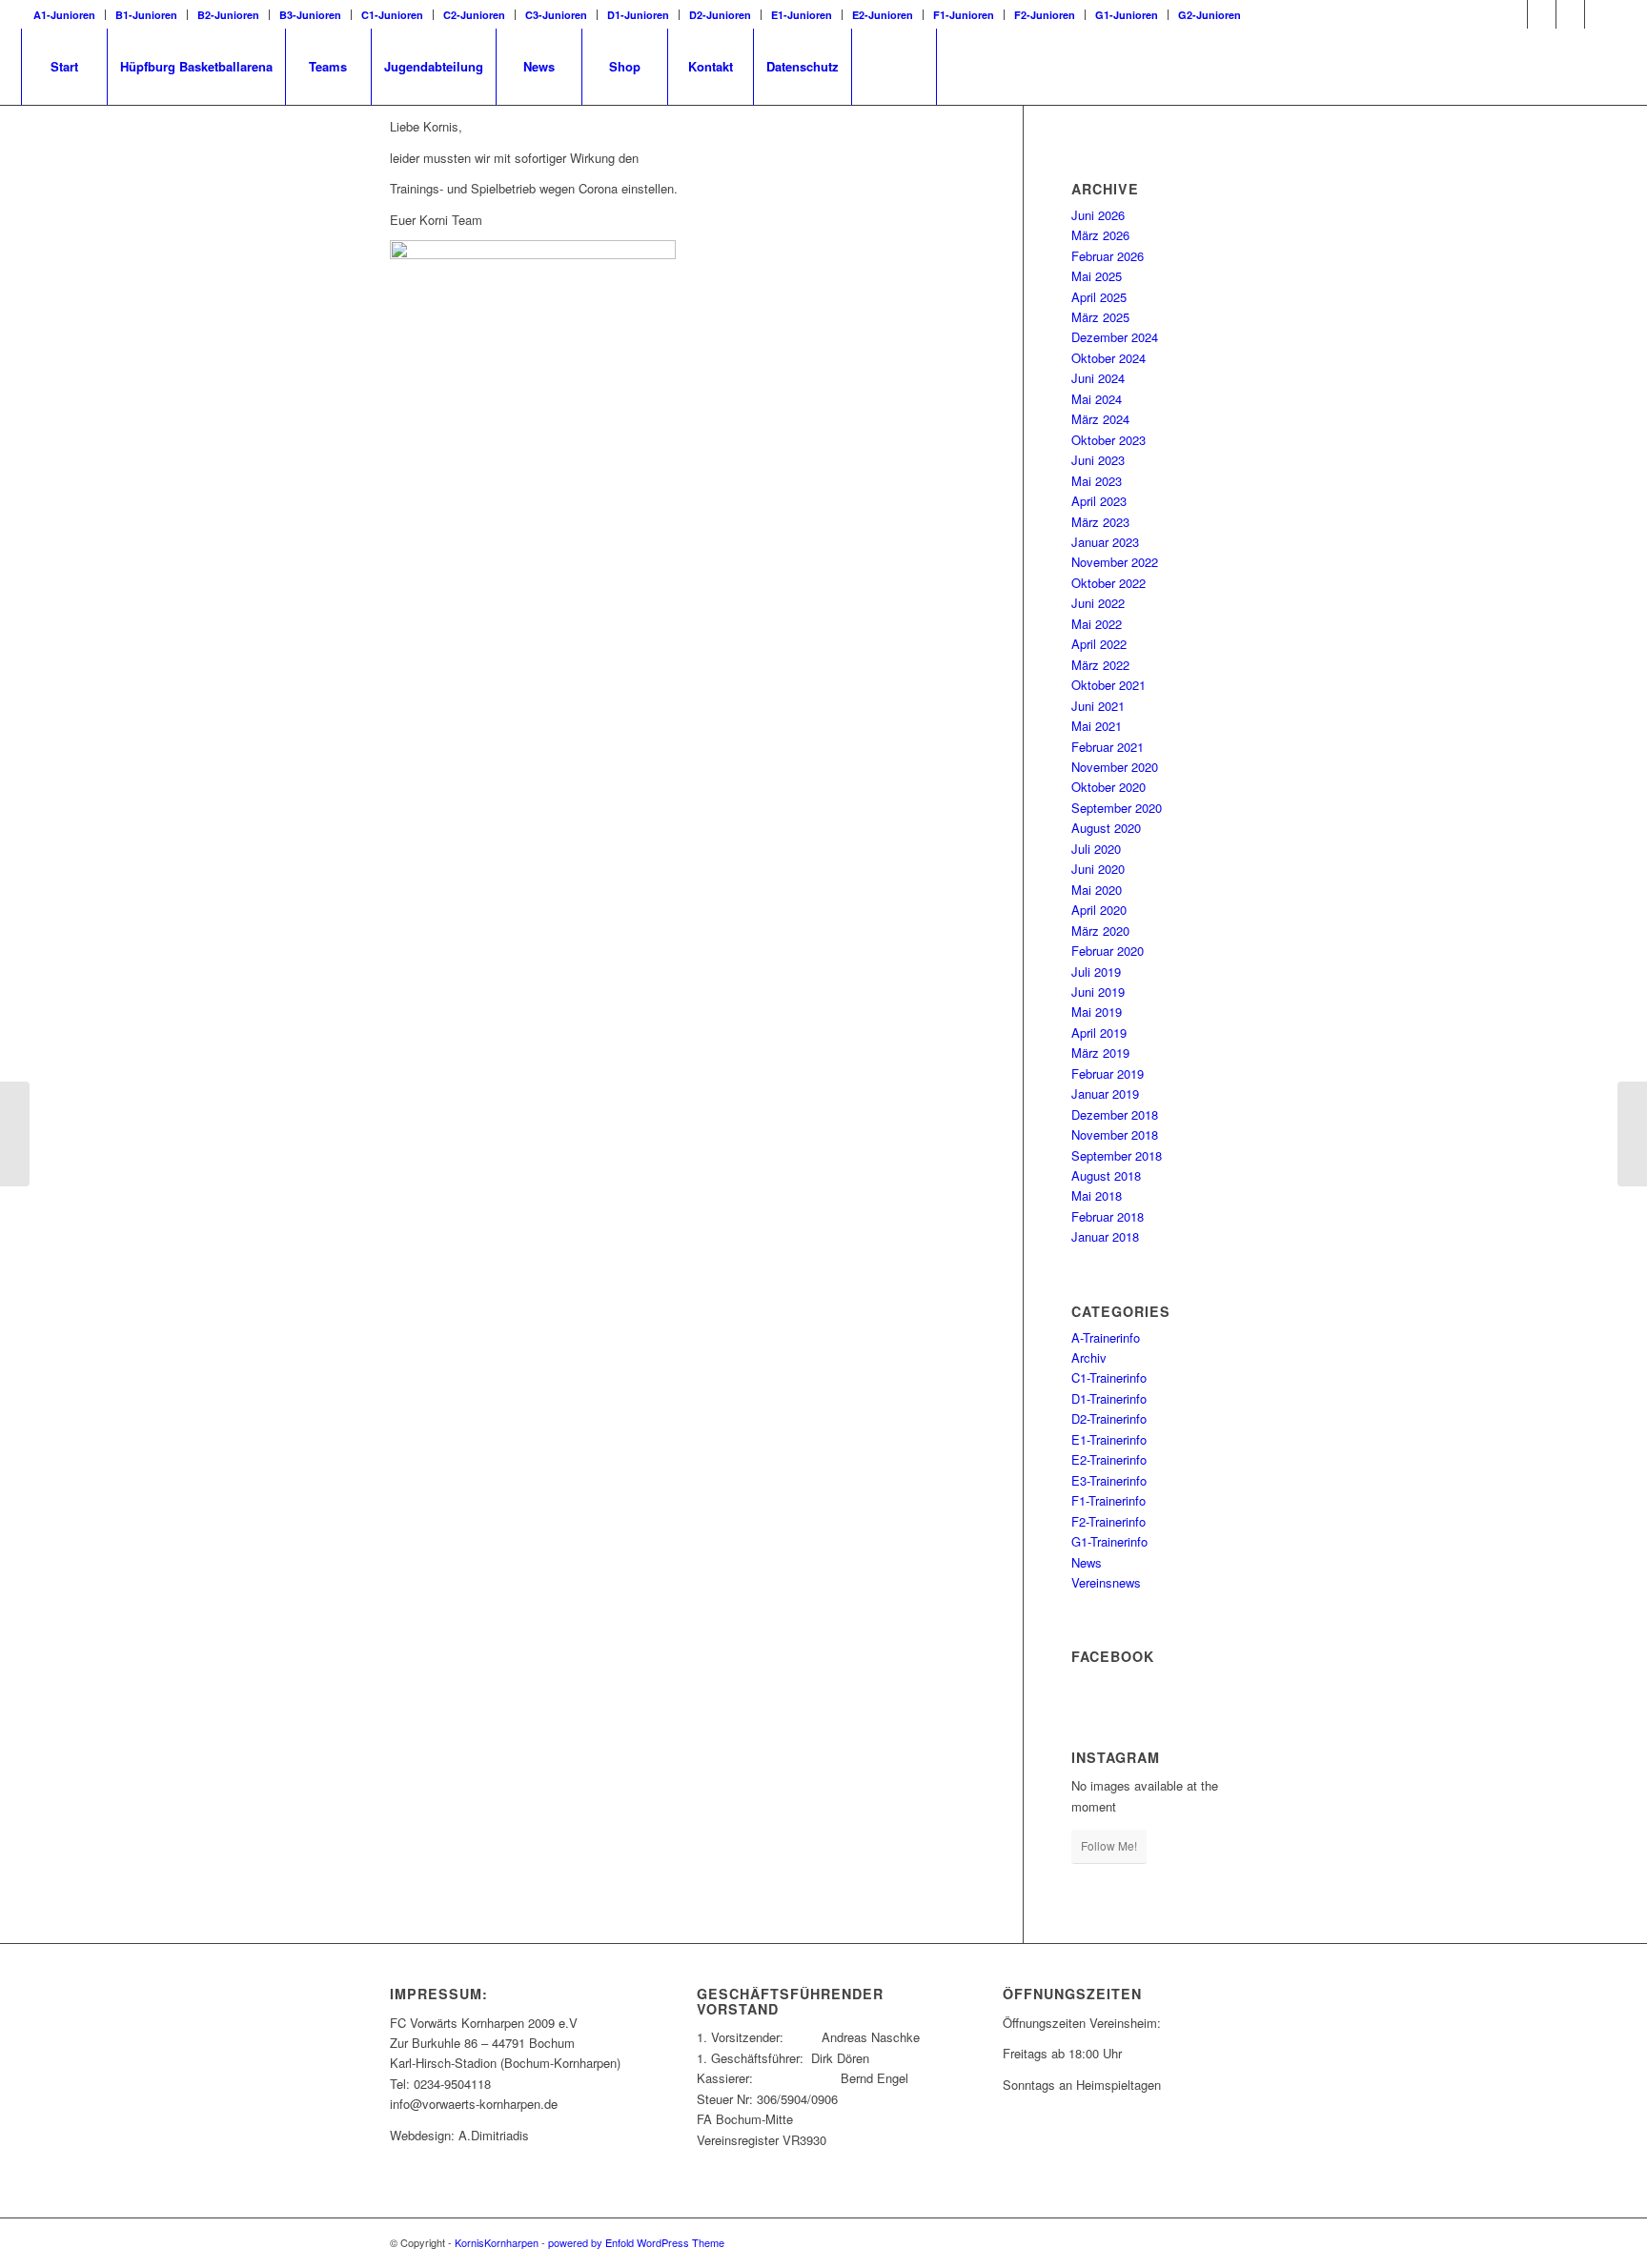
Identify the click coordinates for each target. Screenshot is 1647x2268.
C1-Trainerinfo (1109, 1377)
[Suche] (894, 67)
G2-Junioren (1210, 15)
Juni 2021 (1098, 706)
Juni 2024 (1098, 378)
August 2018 (1106, 1175)
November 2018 (1115, 1134)
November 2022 (1115, 562)
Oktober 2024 (1108, 358)
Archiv (1089, 1357)
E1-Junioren (802, 15)
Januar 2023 (1105, 542)
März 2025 (1100, 317)
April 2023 (1099, 501)
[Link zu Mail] (1599, 14)
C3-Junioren (556, 15)
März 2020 (1100, 931)
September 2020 (1117, 808)
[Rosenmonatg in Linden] (15, 1134)
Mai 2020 (1097, 890)
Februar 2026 (1108, 256)
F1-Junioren (964, 15)
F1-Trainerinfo (1108, 1500)
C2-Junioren (474, 15)
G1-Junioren (1127, 15)
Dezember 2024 (1115, 337)
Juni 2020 (1098, 869)
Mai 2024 (1097, 399)
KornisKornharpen (497, 2242)
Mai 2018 (1097, 1195)
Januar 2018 (1105, 1236)
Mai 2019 (1097, 1012)
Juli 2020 (1096, 849)
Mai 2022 (1097, 624)
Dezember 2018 (1115, 1114)
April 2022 (1099, 644)
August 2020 (1106, 828)
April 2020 (1099, 910)
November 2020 (1115, 767)
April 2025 (1099, 297)
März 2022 (1100, 665)
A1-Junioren (64, 15)
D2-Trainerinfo (1109, 1418)
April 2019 (1099, 1033)
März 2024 (1100, 419)
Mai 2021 (1097, 726)
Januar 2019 (1105, 1093)
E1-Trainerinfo (1109, 1439)
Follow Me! (1109, 1845)
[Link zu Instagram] (1570, 14)
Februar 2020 (1108, 951)
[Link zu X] (1542, 14)
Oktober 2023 (1108, 440)
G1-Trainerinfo (1109, 1541)
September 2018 (1117, 1155)
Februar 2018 (1108, 1216)
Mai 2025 (1097, 276)
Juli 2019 (1096, 972)
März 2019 (1100, 1053)
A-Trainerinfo (1106, 1337)
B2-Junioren (228, 15)
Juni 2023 (1098, 460)
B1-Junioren (146, 15)
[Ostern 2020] (1632, 1134)
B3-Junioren (310, 15)
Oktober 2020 (1108, 787)
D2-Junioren (720, 15)
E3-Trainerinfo (1109, 1480)
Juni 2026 (1098, 215)
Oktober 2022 (1108, 583)
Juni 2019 (1098, 992)
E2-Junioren (883, 15)
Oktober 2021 (1108, 685)
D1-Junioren (638, 15)
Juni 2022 (1098, 603)
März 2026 (1100, 235)
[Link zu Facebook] (1513, 14)
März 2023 (1100, 522)
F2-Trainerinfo (1108, 1521)
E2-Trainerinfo (1109, 1459)
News (1087, 1562)
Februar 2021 (1108, 747)
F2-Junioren (1045, 15)
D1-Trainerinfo (1109, 1398)
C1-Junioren (392, 15)
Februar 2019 (1108, 1073)
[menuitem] (70, 15)
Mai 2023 (1097, 481)
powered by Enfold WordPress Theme (636, 2242)
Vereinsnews (1106, 1582)
